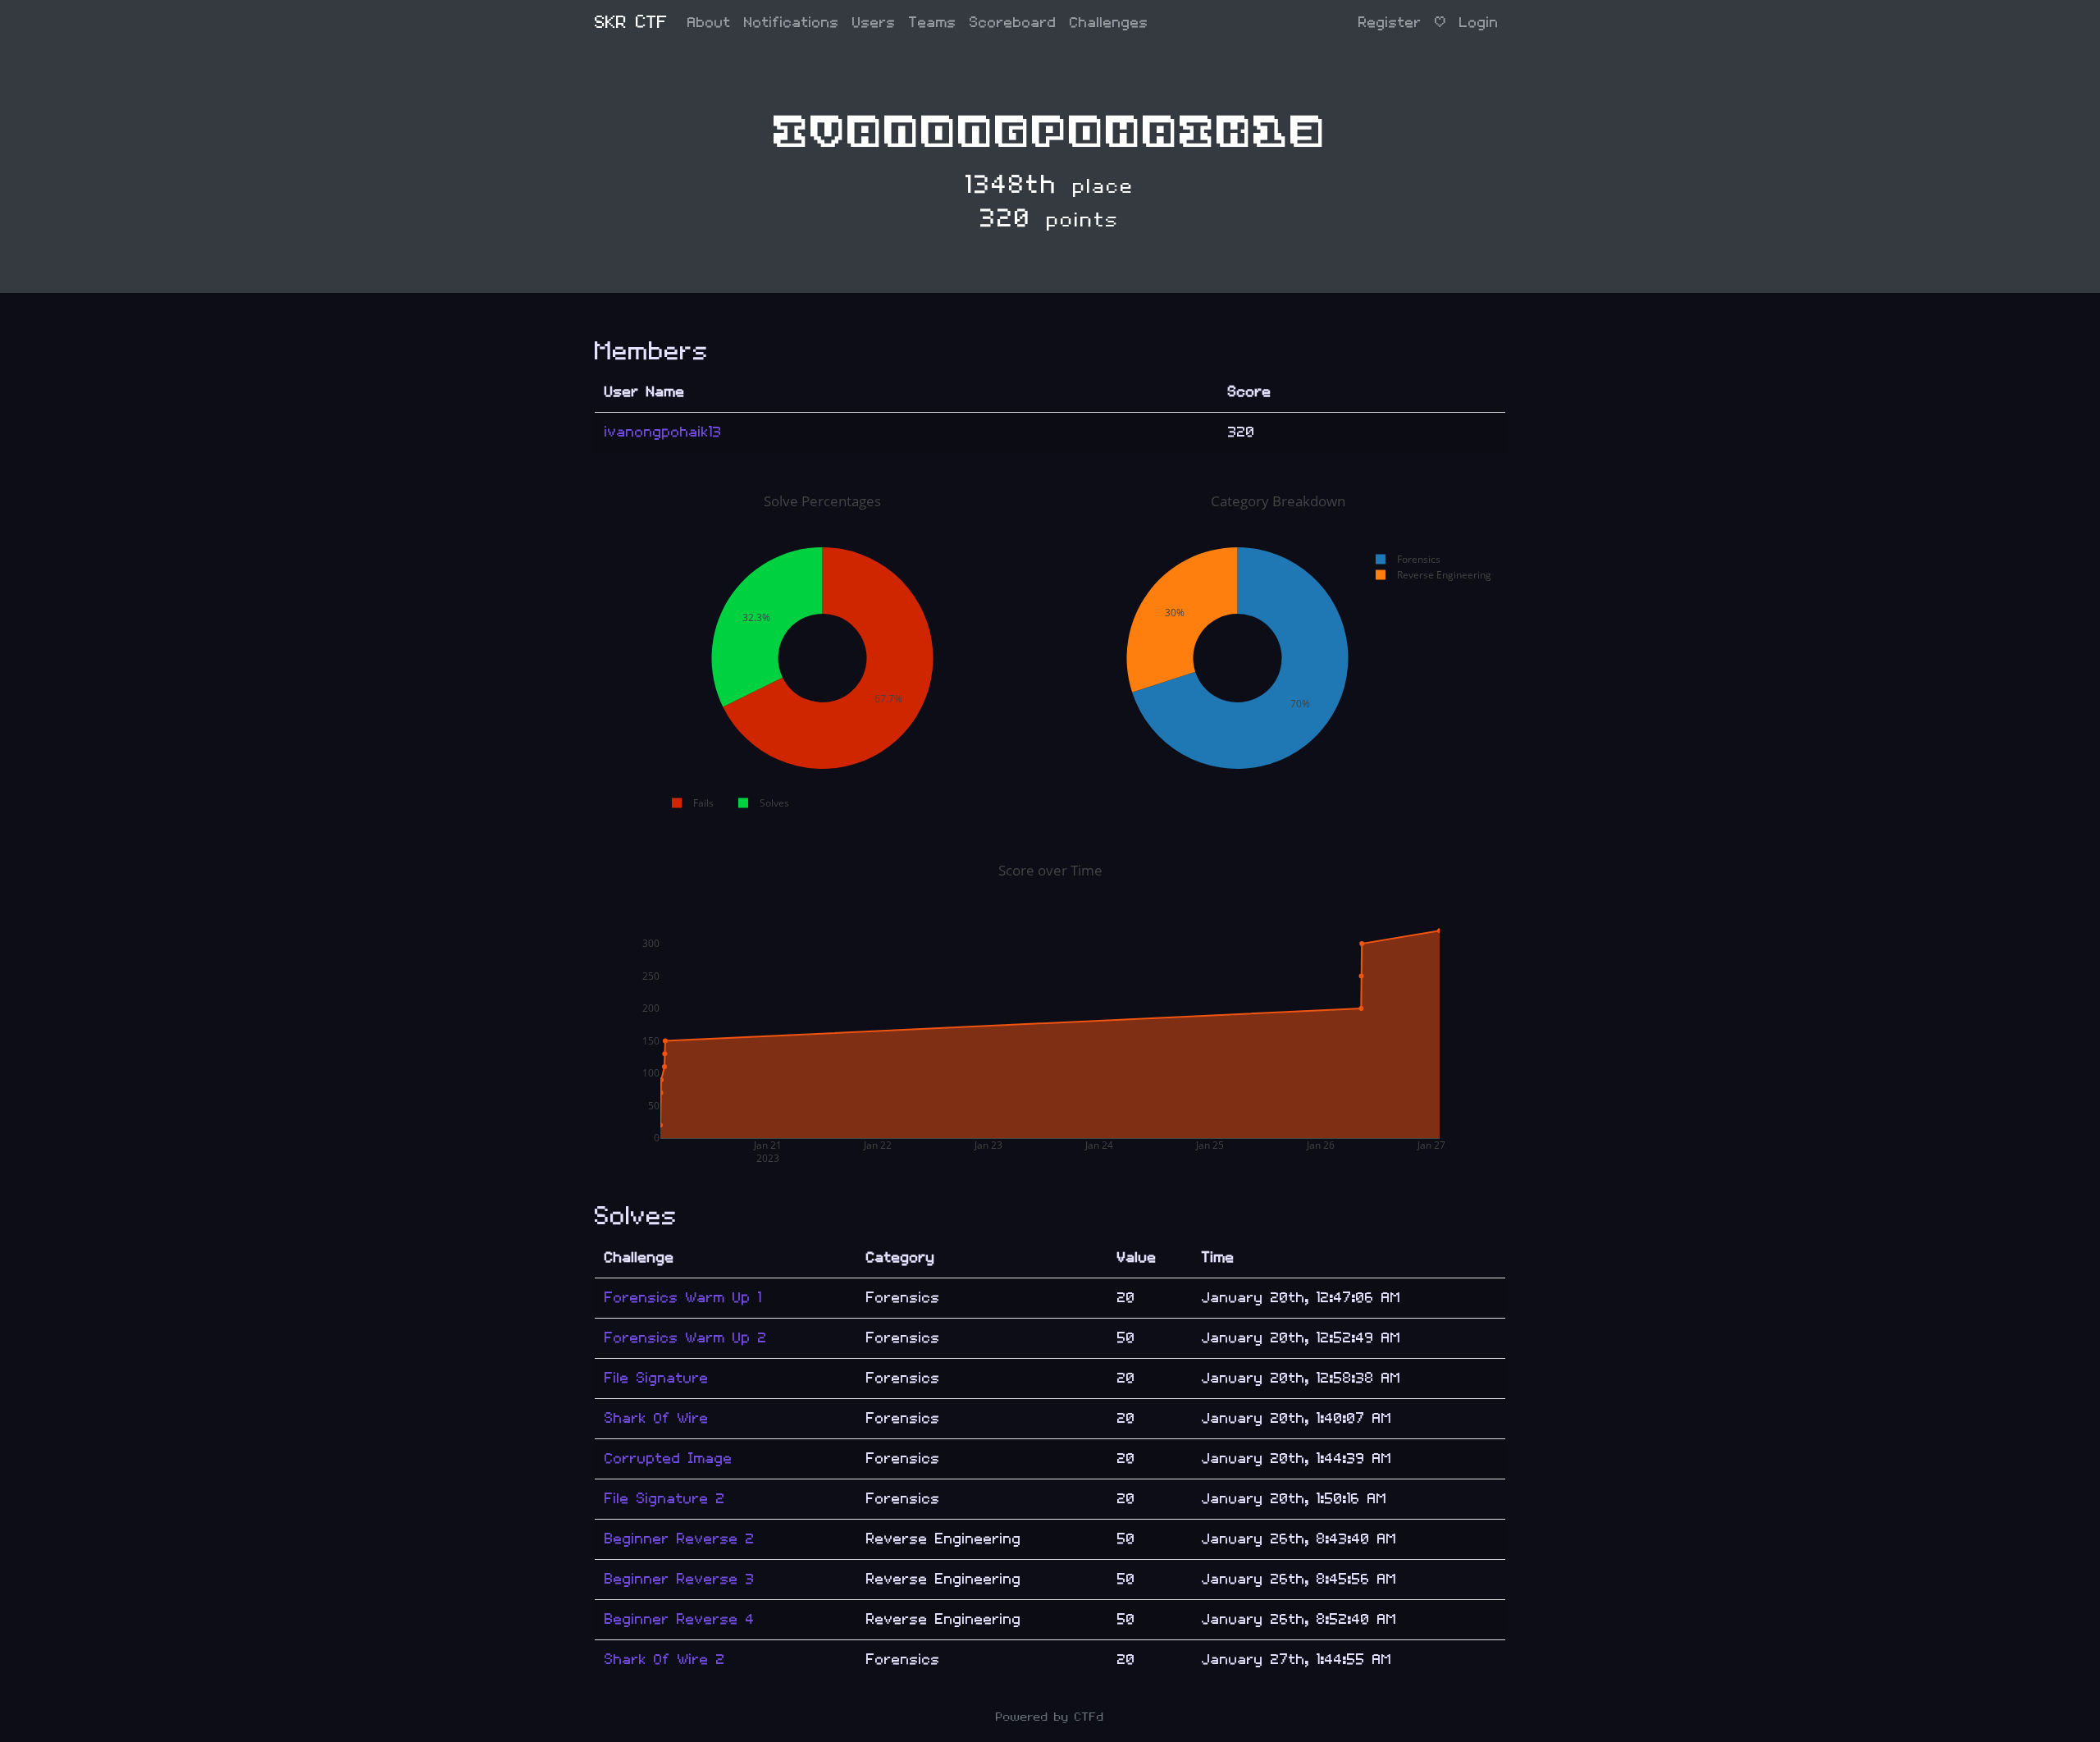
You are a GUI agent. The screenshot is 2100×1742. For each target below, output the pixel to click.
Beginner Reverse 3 (680, 1579)
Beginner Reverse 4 (680, 1619)
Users (874, 23)
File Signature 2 (665, 1499)
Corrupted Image (669, 1459)
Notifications (792, 23)
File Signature (657, 1378)
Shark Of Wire (657, 1418)
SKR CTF (631, 23)
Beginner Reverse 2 (680, 1539)
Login (1479, 23)
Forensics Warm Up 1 (683, 1298)
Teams (933, 23)
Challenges (1109, 23)
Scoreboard (1013, 23)
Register (1390, 23)
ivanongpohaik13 (663, 432)
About (709, 23)
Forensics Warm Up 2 (686, 1338)
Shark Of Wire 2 (665, 1660)
